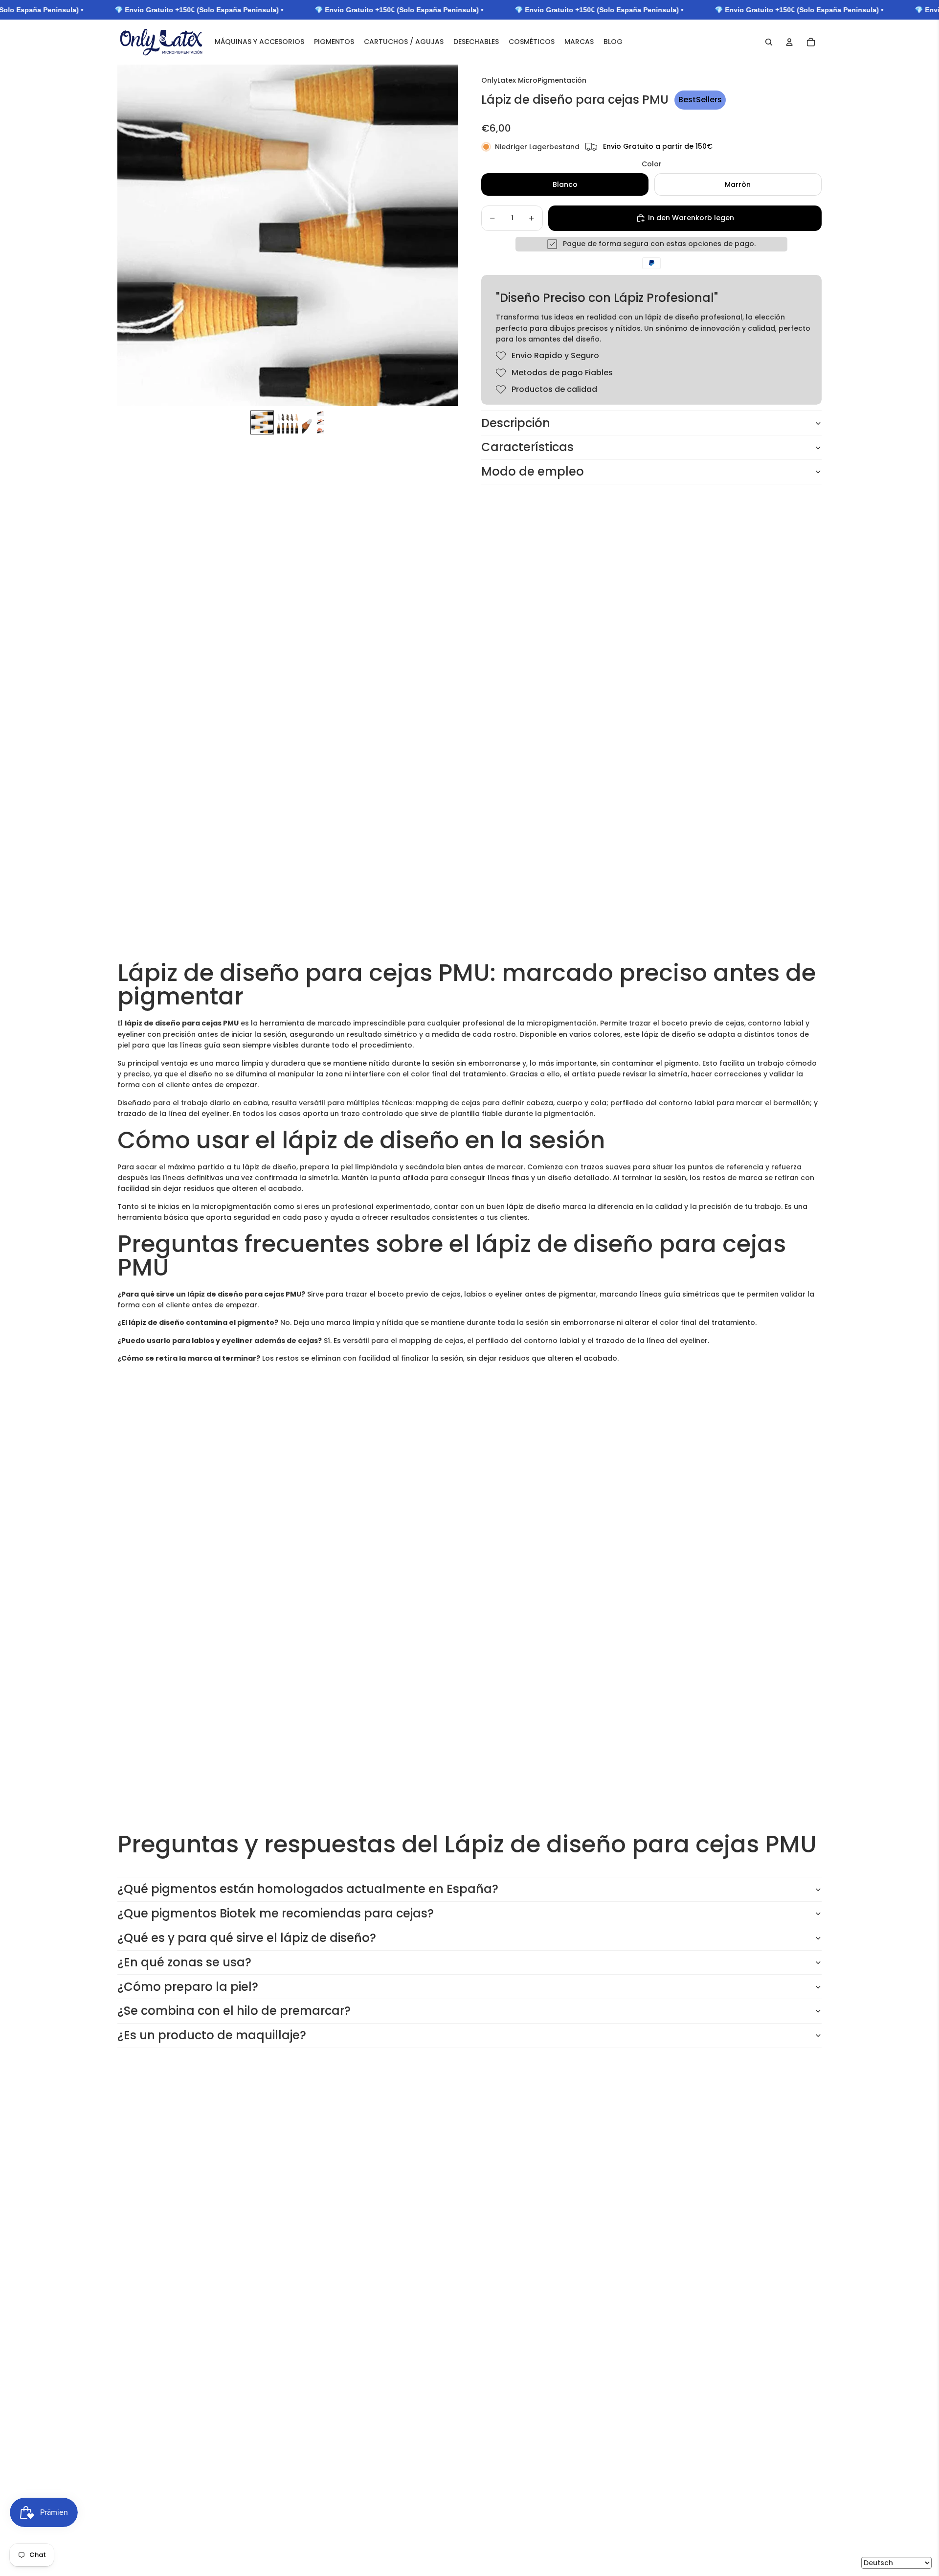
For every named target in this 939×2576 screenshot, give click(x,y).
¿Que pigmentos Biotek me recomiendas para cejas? (276, 1913)
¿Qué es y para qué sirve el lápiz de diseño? (247, 1938)
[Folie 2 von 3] (288, 422)
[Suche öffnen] (769, 42)
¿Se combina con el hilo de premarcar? (234, 2011)
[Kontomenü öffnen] (789, 42)
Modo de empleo (533, 471)
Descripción (516, 423)
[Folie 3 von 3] (313, 422)
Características (527, 447)
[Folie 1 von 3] (262, 422)
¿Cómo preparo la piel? (188, 1987)
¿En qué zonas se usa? (184, 1962)
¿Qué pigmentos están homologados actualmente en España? (308, 1889)
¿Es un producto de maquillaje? (212, 2035)
